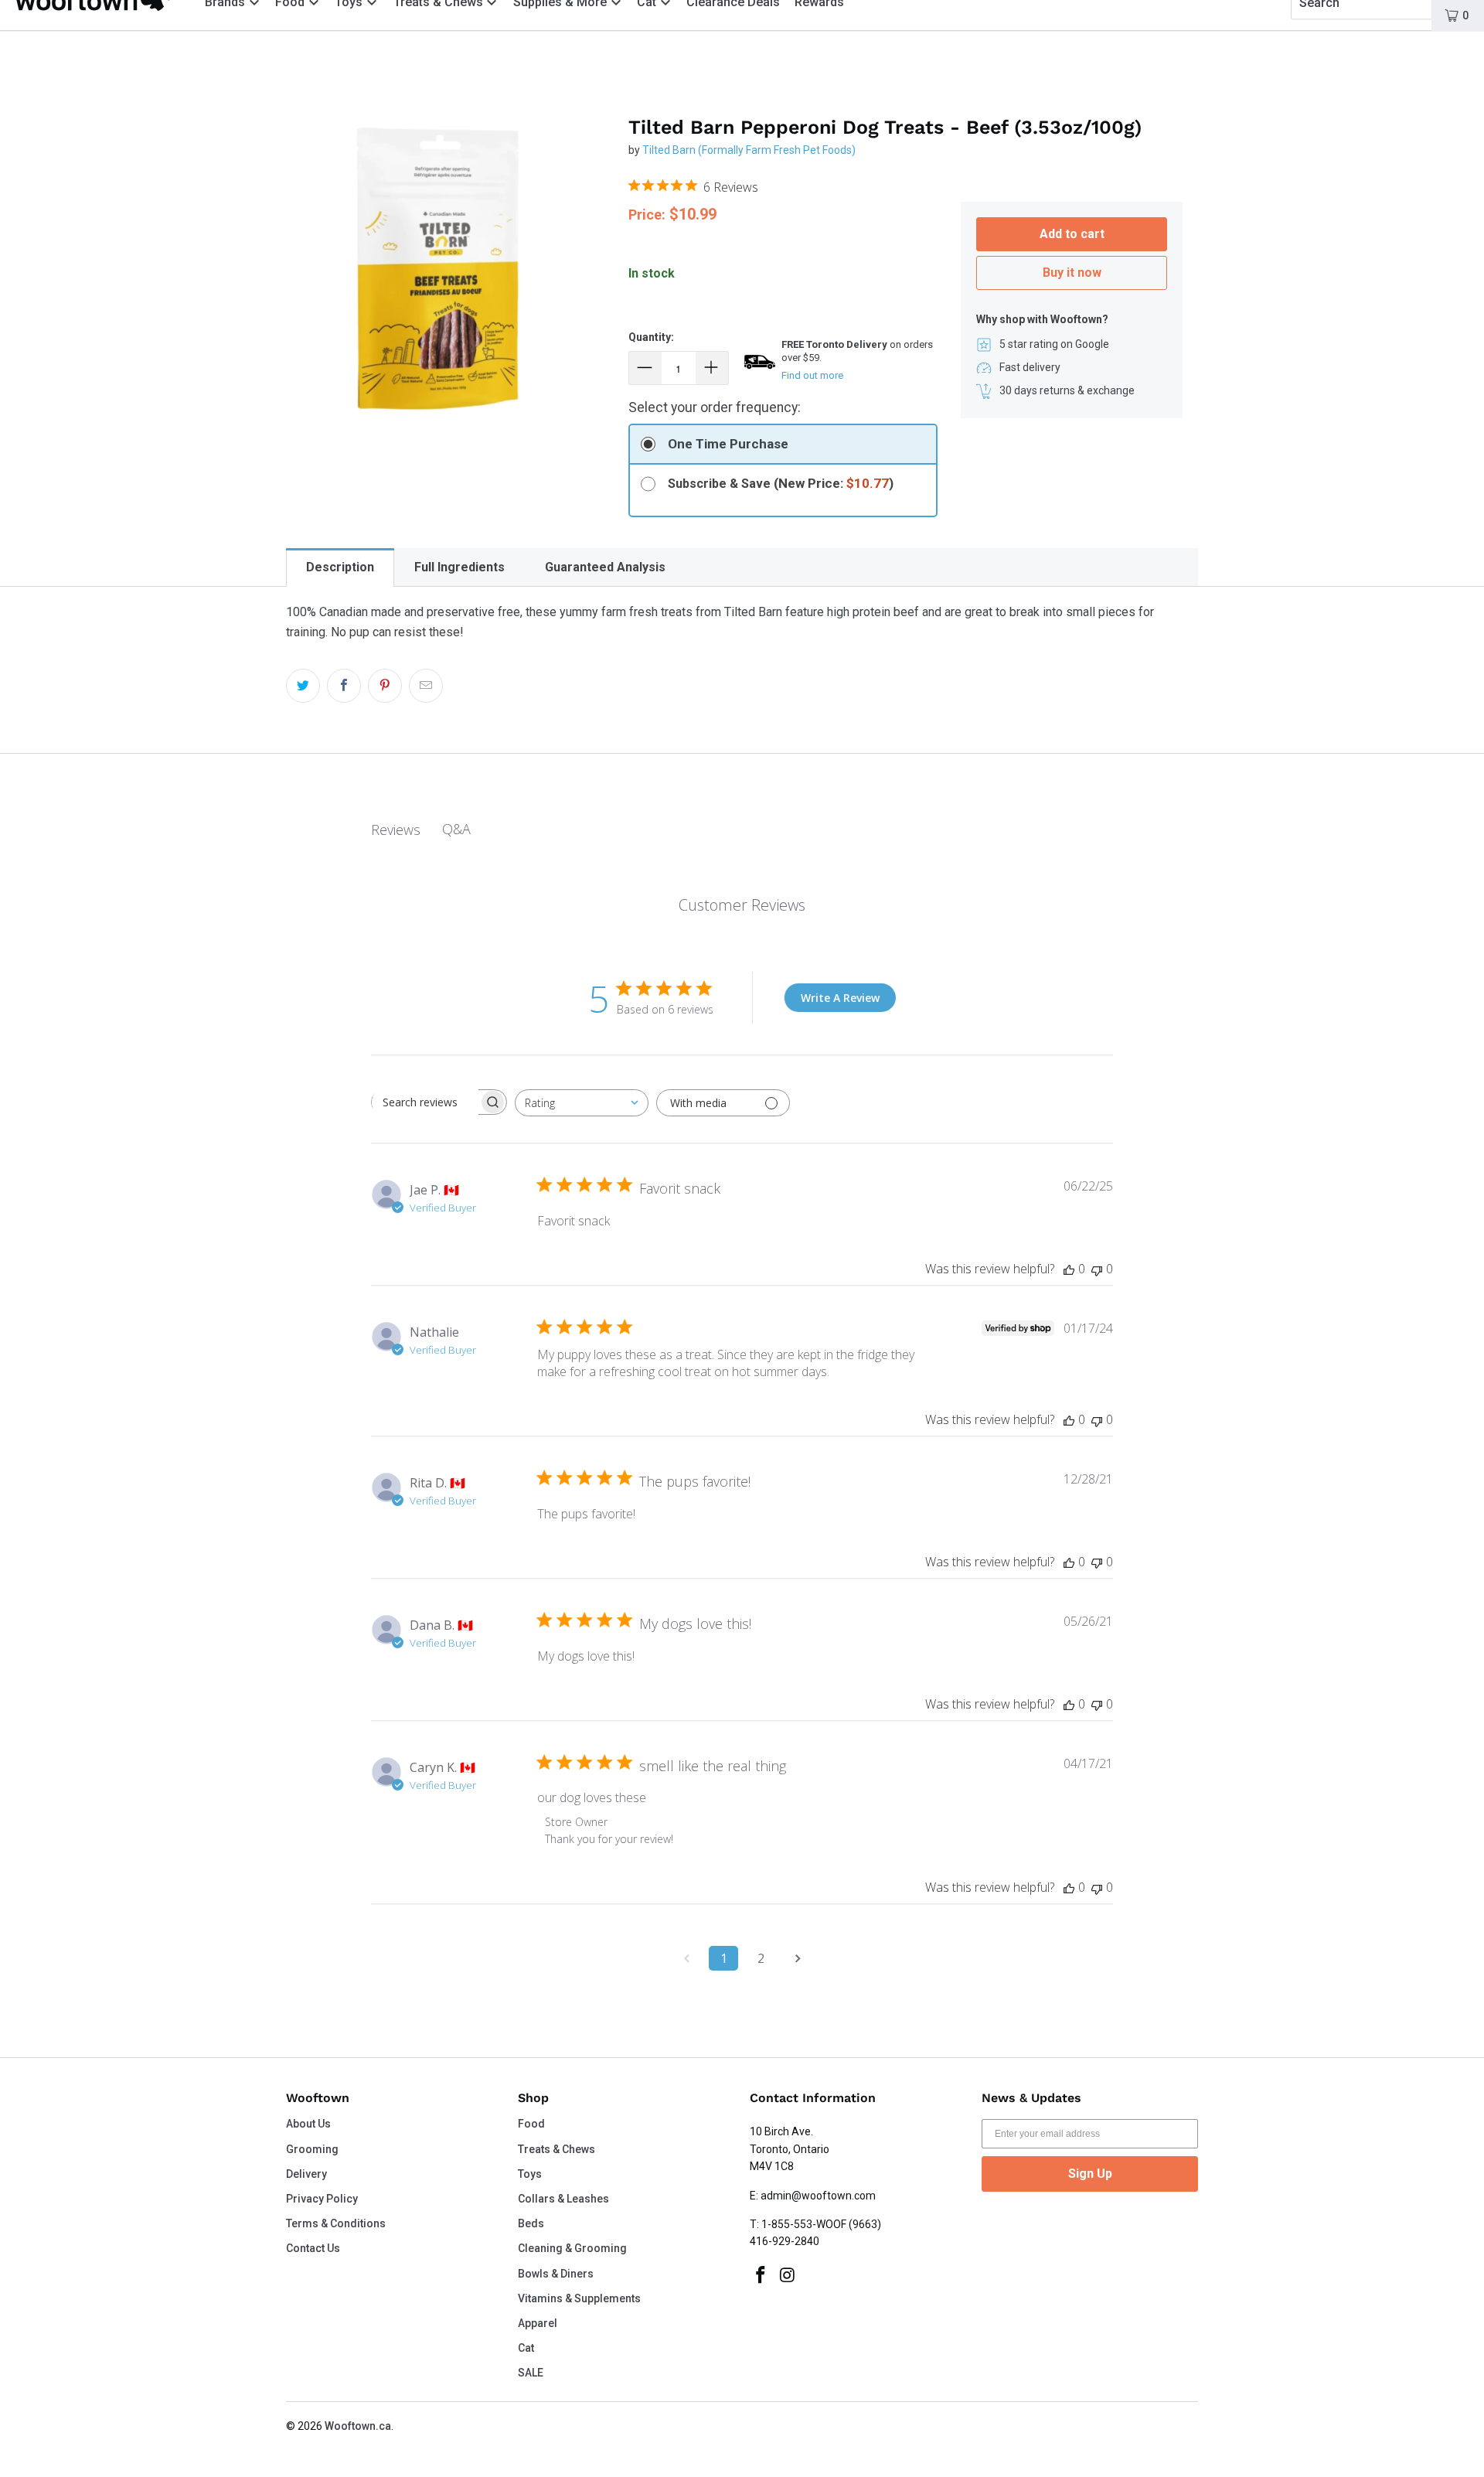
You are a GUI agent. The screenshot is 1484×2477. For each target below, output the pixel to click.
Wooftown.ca (358, 2426)
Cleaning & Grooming (572, 2248)
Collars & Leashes (563, 2199)
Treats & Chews (556, 2149)
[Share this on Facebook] (344, 686)
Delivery (306, 2174)
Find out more (812, 375)
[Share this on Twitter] (303, 686)
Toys (530, 2174)
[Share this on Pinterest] (385, 686)
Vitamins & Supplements (579, 2298)
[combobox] (582, 1103)
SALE (531, 2373)
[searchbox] (425, 1102)
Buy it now (1072, 273)
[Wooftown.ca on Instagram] (788, 2276)
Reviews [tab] (396, 830)
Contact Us (313, 2248)
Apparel (538, 2323)
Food (531, 2124)
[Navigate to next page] (798, 1958)
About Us (308, 2124)
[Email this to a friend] (426, 686)
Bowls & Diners (556, 2274)
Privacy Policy (322, 2199)
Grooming (312, 2149)
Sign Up (1090, 2174)
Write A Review (840, 998)
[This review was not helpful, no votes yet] (1097, 1269)
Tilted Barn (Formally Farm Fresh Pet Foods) (749, 150)
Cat (526, 2348)
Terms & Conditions (336, 2223)
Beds (531, 2223)
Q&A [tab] (456, 829)
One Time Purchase (728, 444)
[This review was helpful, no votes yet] (1069, 1269)
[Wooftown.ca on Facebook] (761, 2276)
